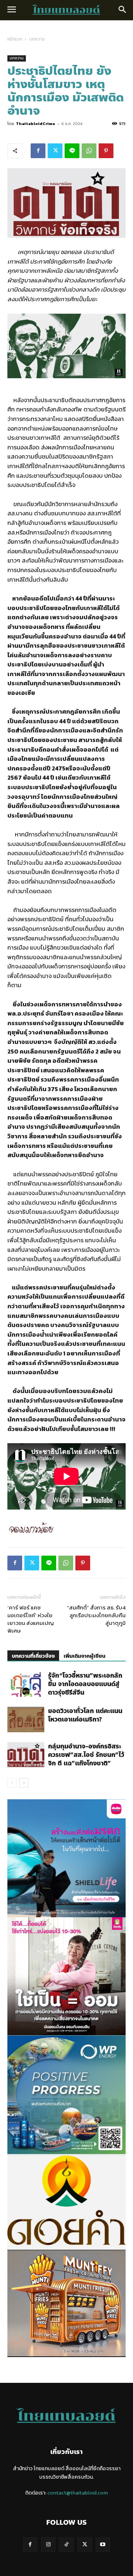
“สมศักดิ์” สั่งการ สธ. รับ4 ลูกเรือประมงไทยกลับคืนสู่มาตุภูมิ (96, 1615)
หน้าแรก (15, 39)
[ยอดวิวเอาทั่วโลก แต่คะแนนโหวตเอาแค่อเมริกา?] (26, 1719)
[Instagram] (48, 2544)
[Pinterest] (106, 151)
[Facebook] (38, 151)
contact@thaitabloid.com (78, 2493)
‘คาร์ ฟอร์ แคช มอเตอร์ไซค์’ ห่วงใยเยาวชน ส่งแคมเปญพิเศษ (31, 1619)
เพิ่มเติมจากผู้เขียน (84, 1656)
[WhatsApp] (89, 151)
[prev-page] (12, 1783)
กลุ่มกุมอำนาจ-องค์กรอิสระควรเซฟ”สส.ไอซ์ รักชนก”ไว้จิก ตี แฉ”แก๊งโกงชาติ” (86, 1755)
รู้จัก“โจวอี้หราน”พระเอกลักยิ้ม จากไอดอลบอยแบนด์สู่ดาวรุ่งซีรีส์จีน (85, 1684)
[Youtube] (103, 2544)
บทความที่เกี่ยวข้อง (33, 1656)
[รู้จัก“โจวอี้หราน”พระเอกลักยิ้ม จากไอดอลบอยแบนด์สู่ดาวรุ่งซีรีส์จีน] (26, 1684)
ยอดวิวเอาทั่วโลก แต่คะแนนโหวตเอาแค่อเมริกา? (85, 1715)
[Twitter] (55, 151)
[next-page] (24, 1783)
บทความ (37, 39)
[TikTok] (66, 2544)
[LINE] (72, 151)
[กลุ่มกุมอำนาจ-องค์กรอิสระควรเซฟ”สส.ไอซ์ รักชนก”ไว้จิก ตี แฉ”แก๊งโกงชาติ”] (26, 1755)
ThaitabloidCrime (35, 123)
